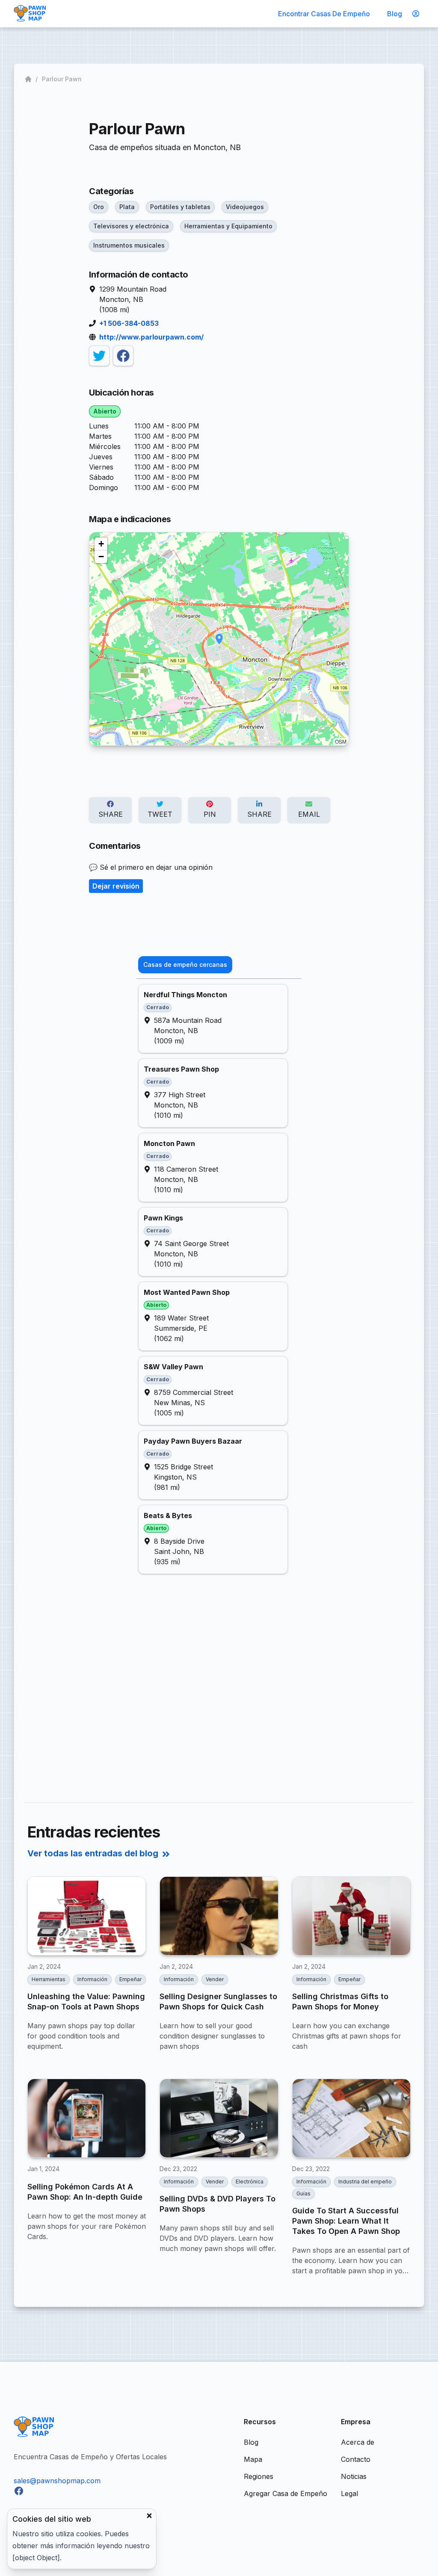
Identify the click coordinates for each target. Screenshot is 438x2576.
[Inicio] (29, 79)
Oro (99, 207)
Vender (215, 1979)
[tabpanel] (219, 1279)
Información (92, 1979)
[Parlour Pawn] (99, 356)
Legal (349, 2493)
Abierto (105, 411)
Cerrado (158, 1007)
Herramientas (49, 1979)
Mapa (253, 2459)
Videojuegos (245, 207)
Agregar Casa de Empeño (286, 2493)
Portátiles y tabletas (180, 207)
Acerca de (358, 2442)
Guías (303, 2193)
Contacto (356, 2459)
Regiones (259, 2476)
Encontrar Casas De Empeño (324, 14)
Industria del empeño (365, 2182)
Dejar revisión (116, 886)
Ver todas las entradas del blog (93, 1853)
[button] (219, 639)
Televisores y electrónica (131, 226)
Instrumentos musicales (129, 245)
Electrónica (250, 2182)
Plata (127, 207)
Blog (395, 14)
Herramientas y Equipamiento (228, 226)
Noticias (354, 2476)
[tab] (185, 965)
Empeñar (130, 1979)
